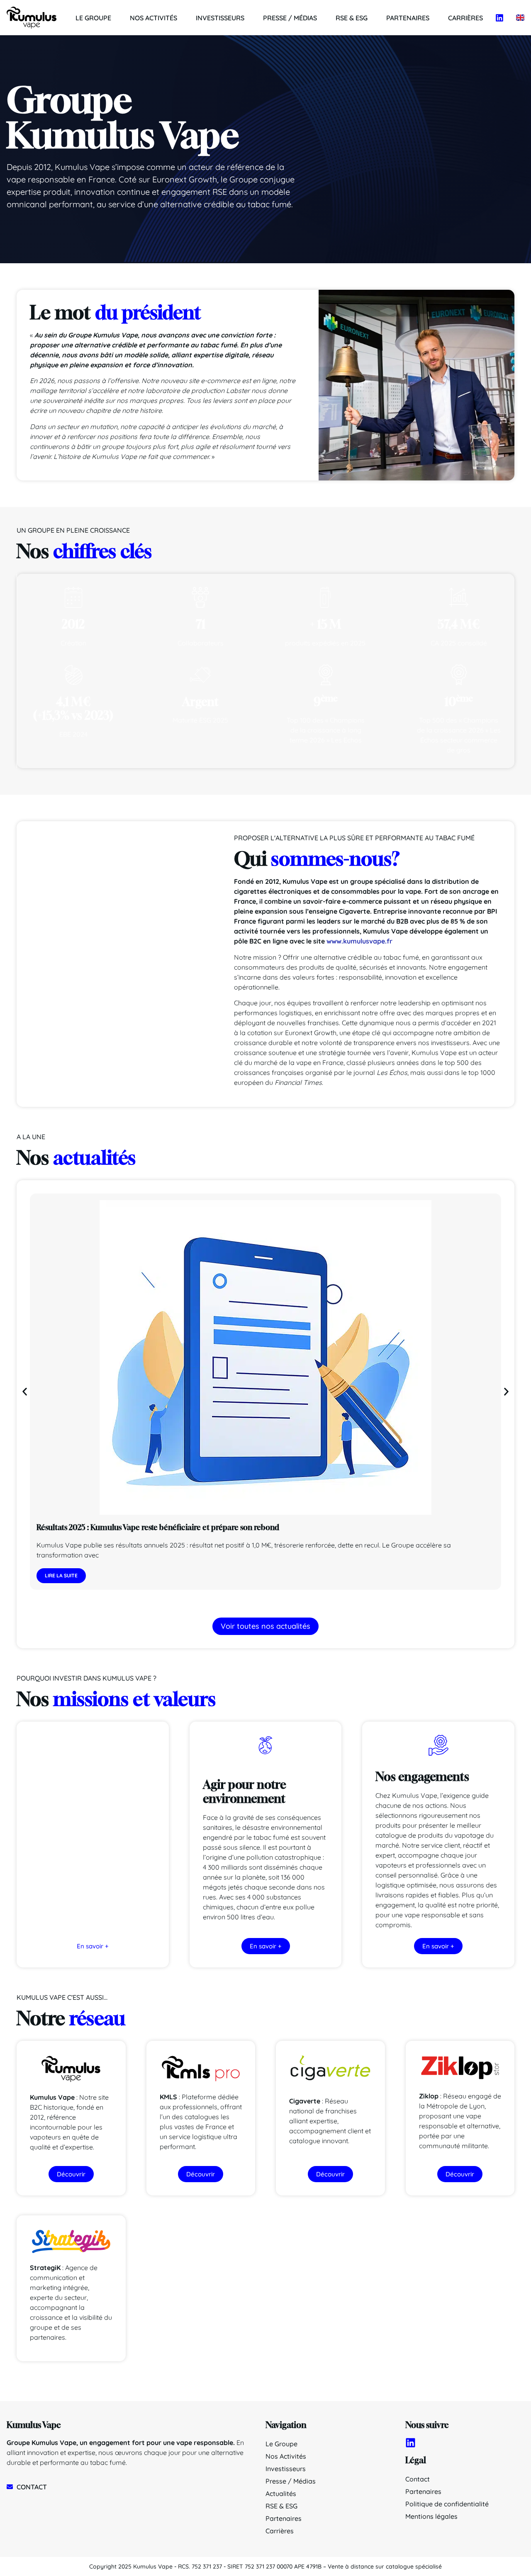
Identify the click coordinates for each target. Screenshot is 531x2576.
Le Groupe (93, 18)
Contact (418, 2479)
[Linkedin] (499, 18)
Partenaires (408, 18)
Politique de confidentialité (447, 2504)
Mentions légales (431, 2516)
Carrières (465, 18)
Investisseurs (220, 18)
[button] (25, 1392)
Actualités (281, 2494)
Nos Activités (153, 18)
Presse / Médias (290, 18)
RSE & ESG (352, 18)
